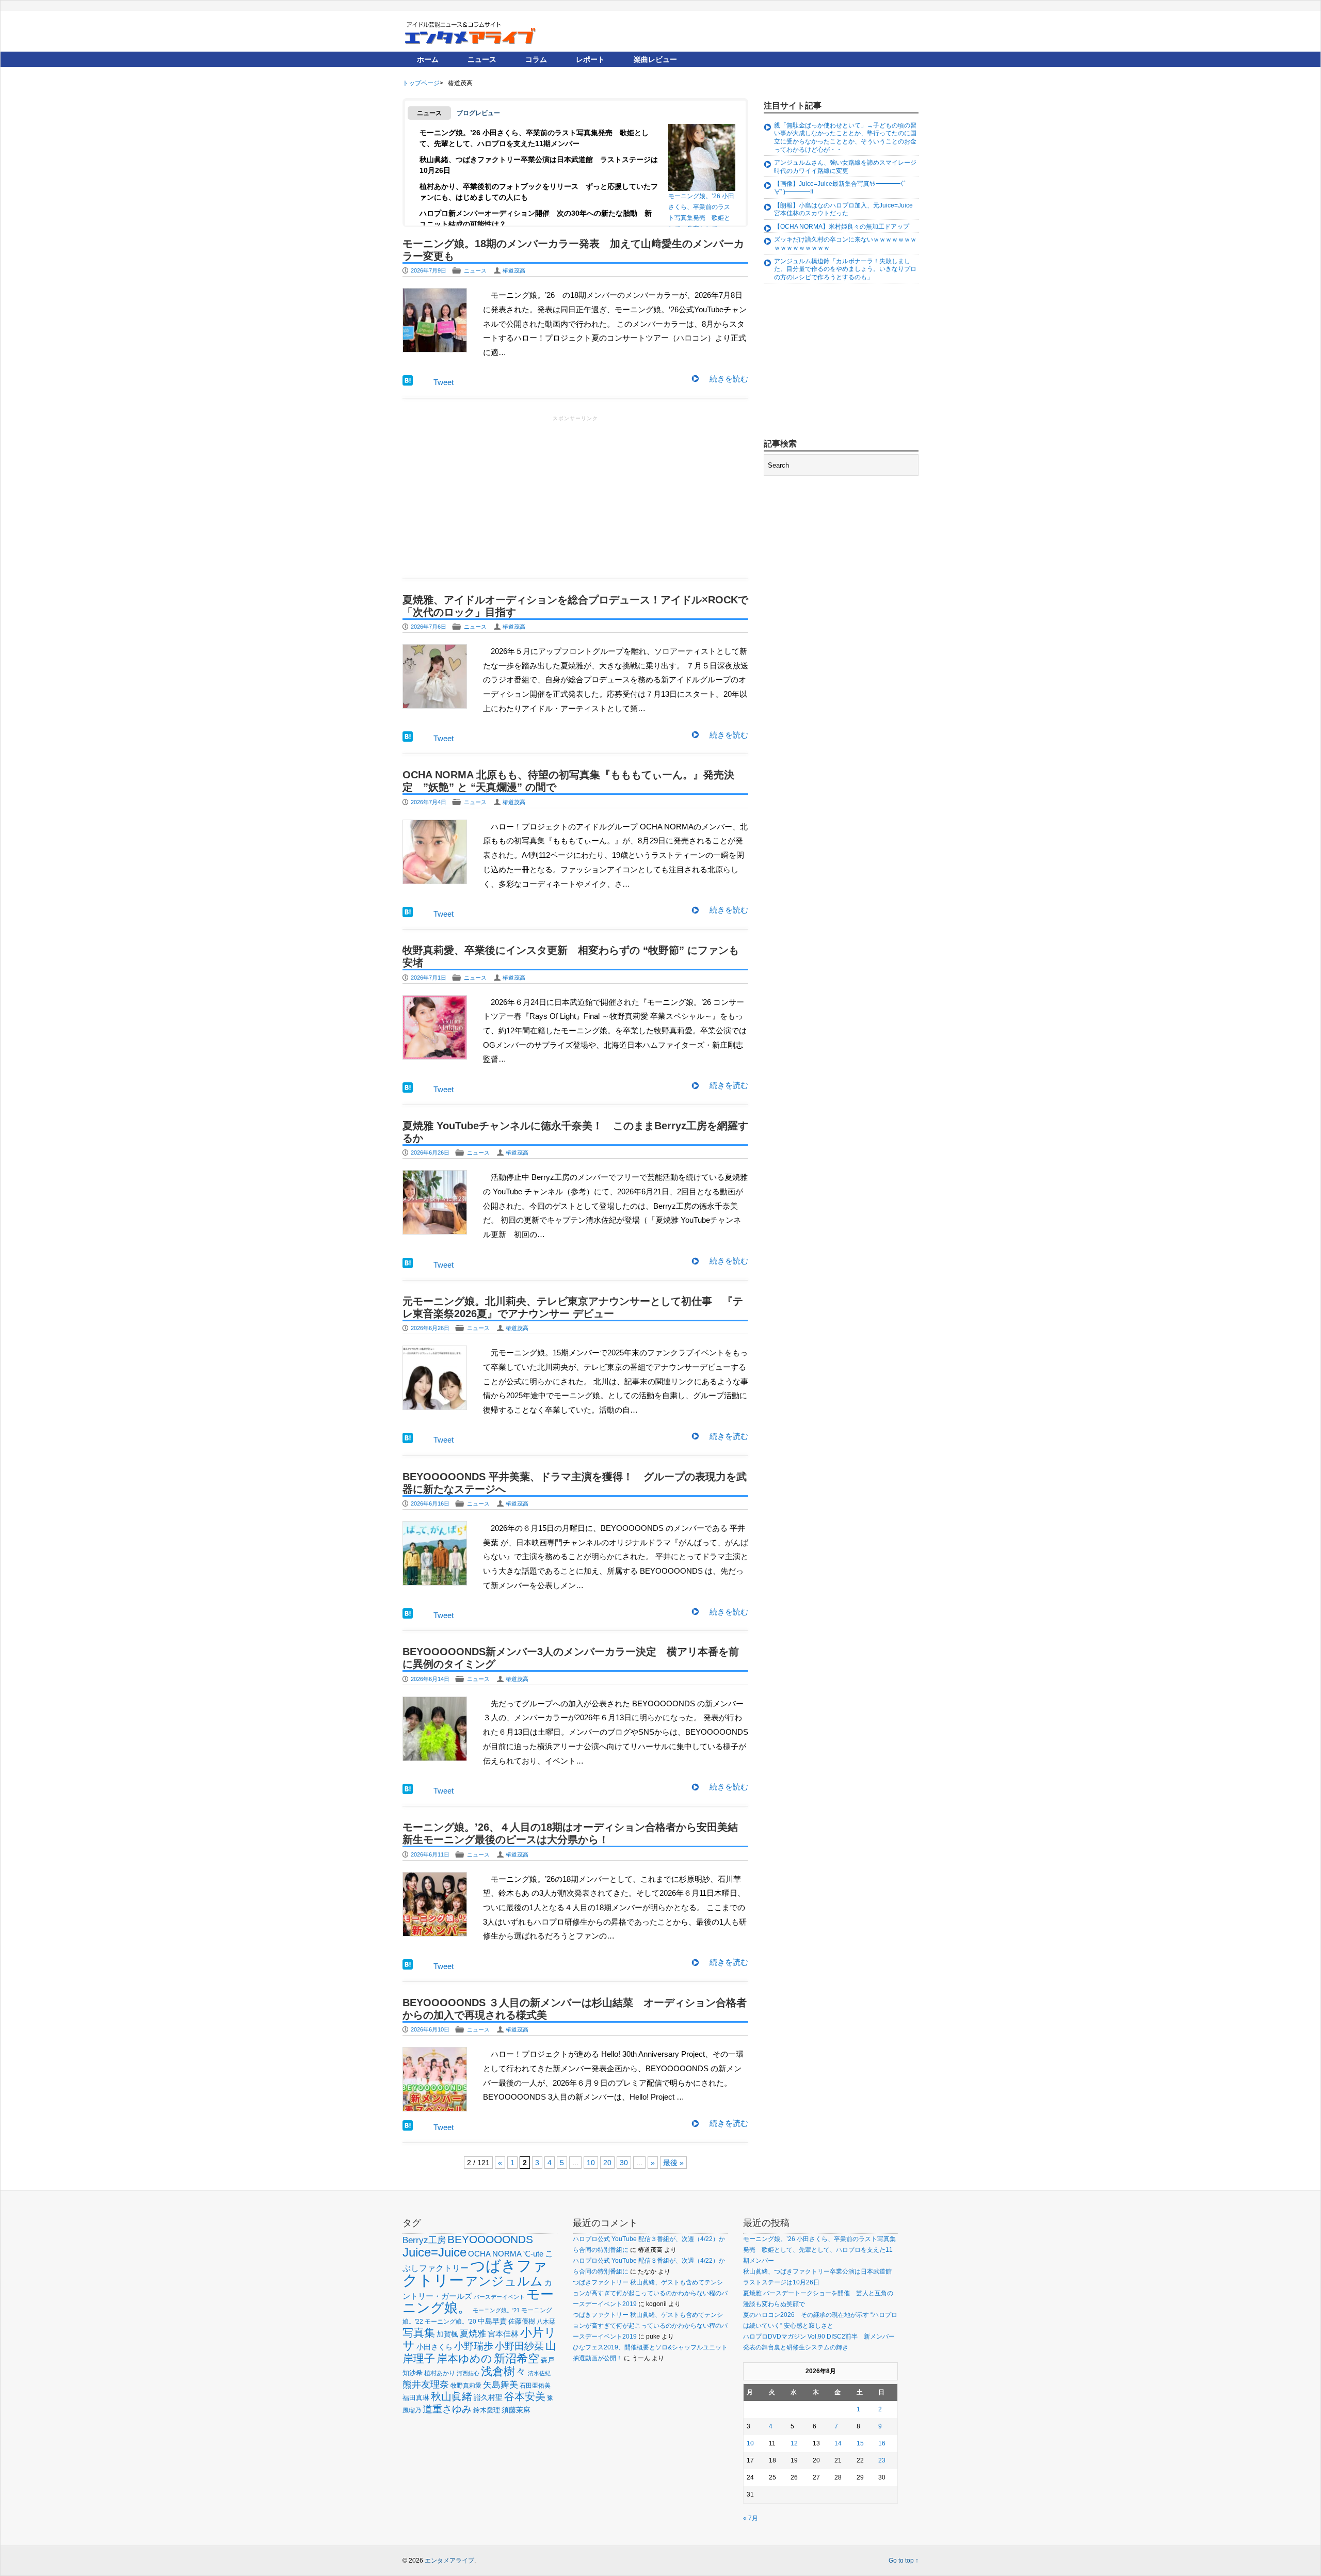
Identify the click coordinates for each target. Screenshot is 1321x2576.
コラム (536, 59)
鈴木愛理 (487, 2410)
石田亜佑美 (535, 2385)
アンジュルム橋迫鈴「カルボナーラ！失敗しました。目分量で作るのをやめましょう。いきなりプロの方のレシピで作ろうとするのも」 (845, 269)
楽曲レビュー (655, 59)
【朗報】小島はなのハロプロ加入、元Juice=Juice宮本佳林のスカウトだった (843, 210)
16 (882, 2443)
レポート (590, 59)
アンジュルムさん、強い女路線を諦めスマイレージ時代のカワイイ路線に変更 (845, 167)
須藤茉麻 (516, 2410)
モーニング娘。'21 (496, 2310)
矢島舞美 (501, 2385)
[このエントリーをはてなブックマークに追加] (408, 383)
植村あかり (440, 2373)
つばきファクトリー (475, 2273)
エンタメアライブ (449, 2561)
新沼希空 (517, 2359)
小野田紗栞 (519, 2346)
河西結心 (468, 2373)
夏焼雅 (473, 2333)
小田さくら (434, 2347)
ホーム (428, 59)
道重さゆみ (447, 2409)
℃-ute (533, 2254)
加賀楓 (447, 2334)
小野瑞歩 (474, 2346)
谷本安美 (525, 2396)
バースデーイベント (499, 2297)
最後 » (673, 2163)
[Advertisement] (575, 496)
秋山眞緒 (452, 2396)
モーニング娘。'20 (450, 2322)
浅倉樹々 (504, 2371)
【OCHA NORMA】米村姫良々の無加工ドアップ (842, 227)
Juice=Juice (434, 2252)
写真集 (419, 2333)
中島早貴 (492, 2321)
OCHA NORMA (495, 2254)
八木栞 (546, 2322)
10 (591, 2163)
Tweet (444, 382)
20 (607, 2163)
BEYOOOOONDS (490, 2239)
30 (624, 2163)
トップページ (421, 83)
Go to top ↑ (904, 2561)
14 (838, 2443)
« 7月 (751, 2518)
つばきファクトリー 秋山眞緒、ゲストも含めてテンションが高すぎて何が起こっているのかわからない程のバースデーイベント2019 (650, 2293)
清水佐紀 (539, 2373)
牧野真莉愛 (466, 2385)
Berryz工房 (424, 2240)
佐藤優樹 (522, 2321)
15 (860, 2443)
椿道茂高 (514, 270)
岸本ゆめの (464, 2358)
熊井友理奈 (426, 2384)
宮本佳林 (503, 2334)
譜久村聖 (488, 2397)
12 (794, 2443)
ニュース (482, 59)
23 (882, 2460)
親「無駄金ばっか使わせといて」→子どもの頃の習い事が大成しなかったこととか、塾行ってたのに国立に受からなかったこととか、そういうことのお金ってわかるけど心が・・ (845, 138)
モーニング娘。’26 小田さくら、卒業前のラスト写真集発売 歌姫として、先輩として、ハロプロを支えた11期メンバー (701, 210)
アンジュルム (504, 2281)
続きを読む (729, 379)
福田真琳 (416, 2398)
